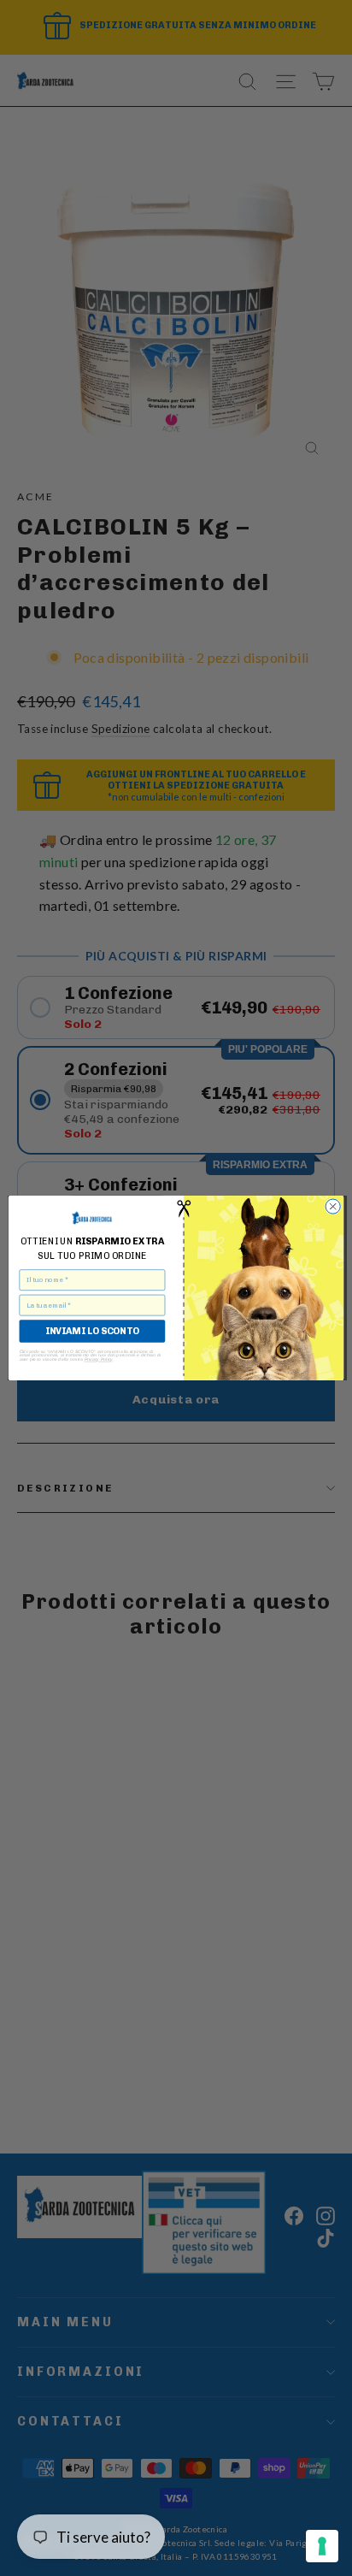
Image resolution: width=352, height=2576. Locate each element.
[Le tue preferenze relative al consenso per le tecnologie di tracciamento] (322, 2546)
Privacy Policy (99, 1359)
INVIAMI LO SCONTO (92, 1331)
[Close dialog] (333, 1206)
